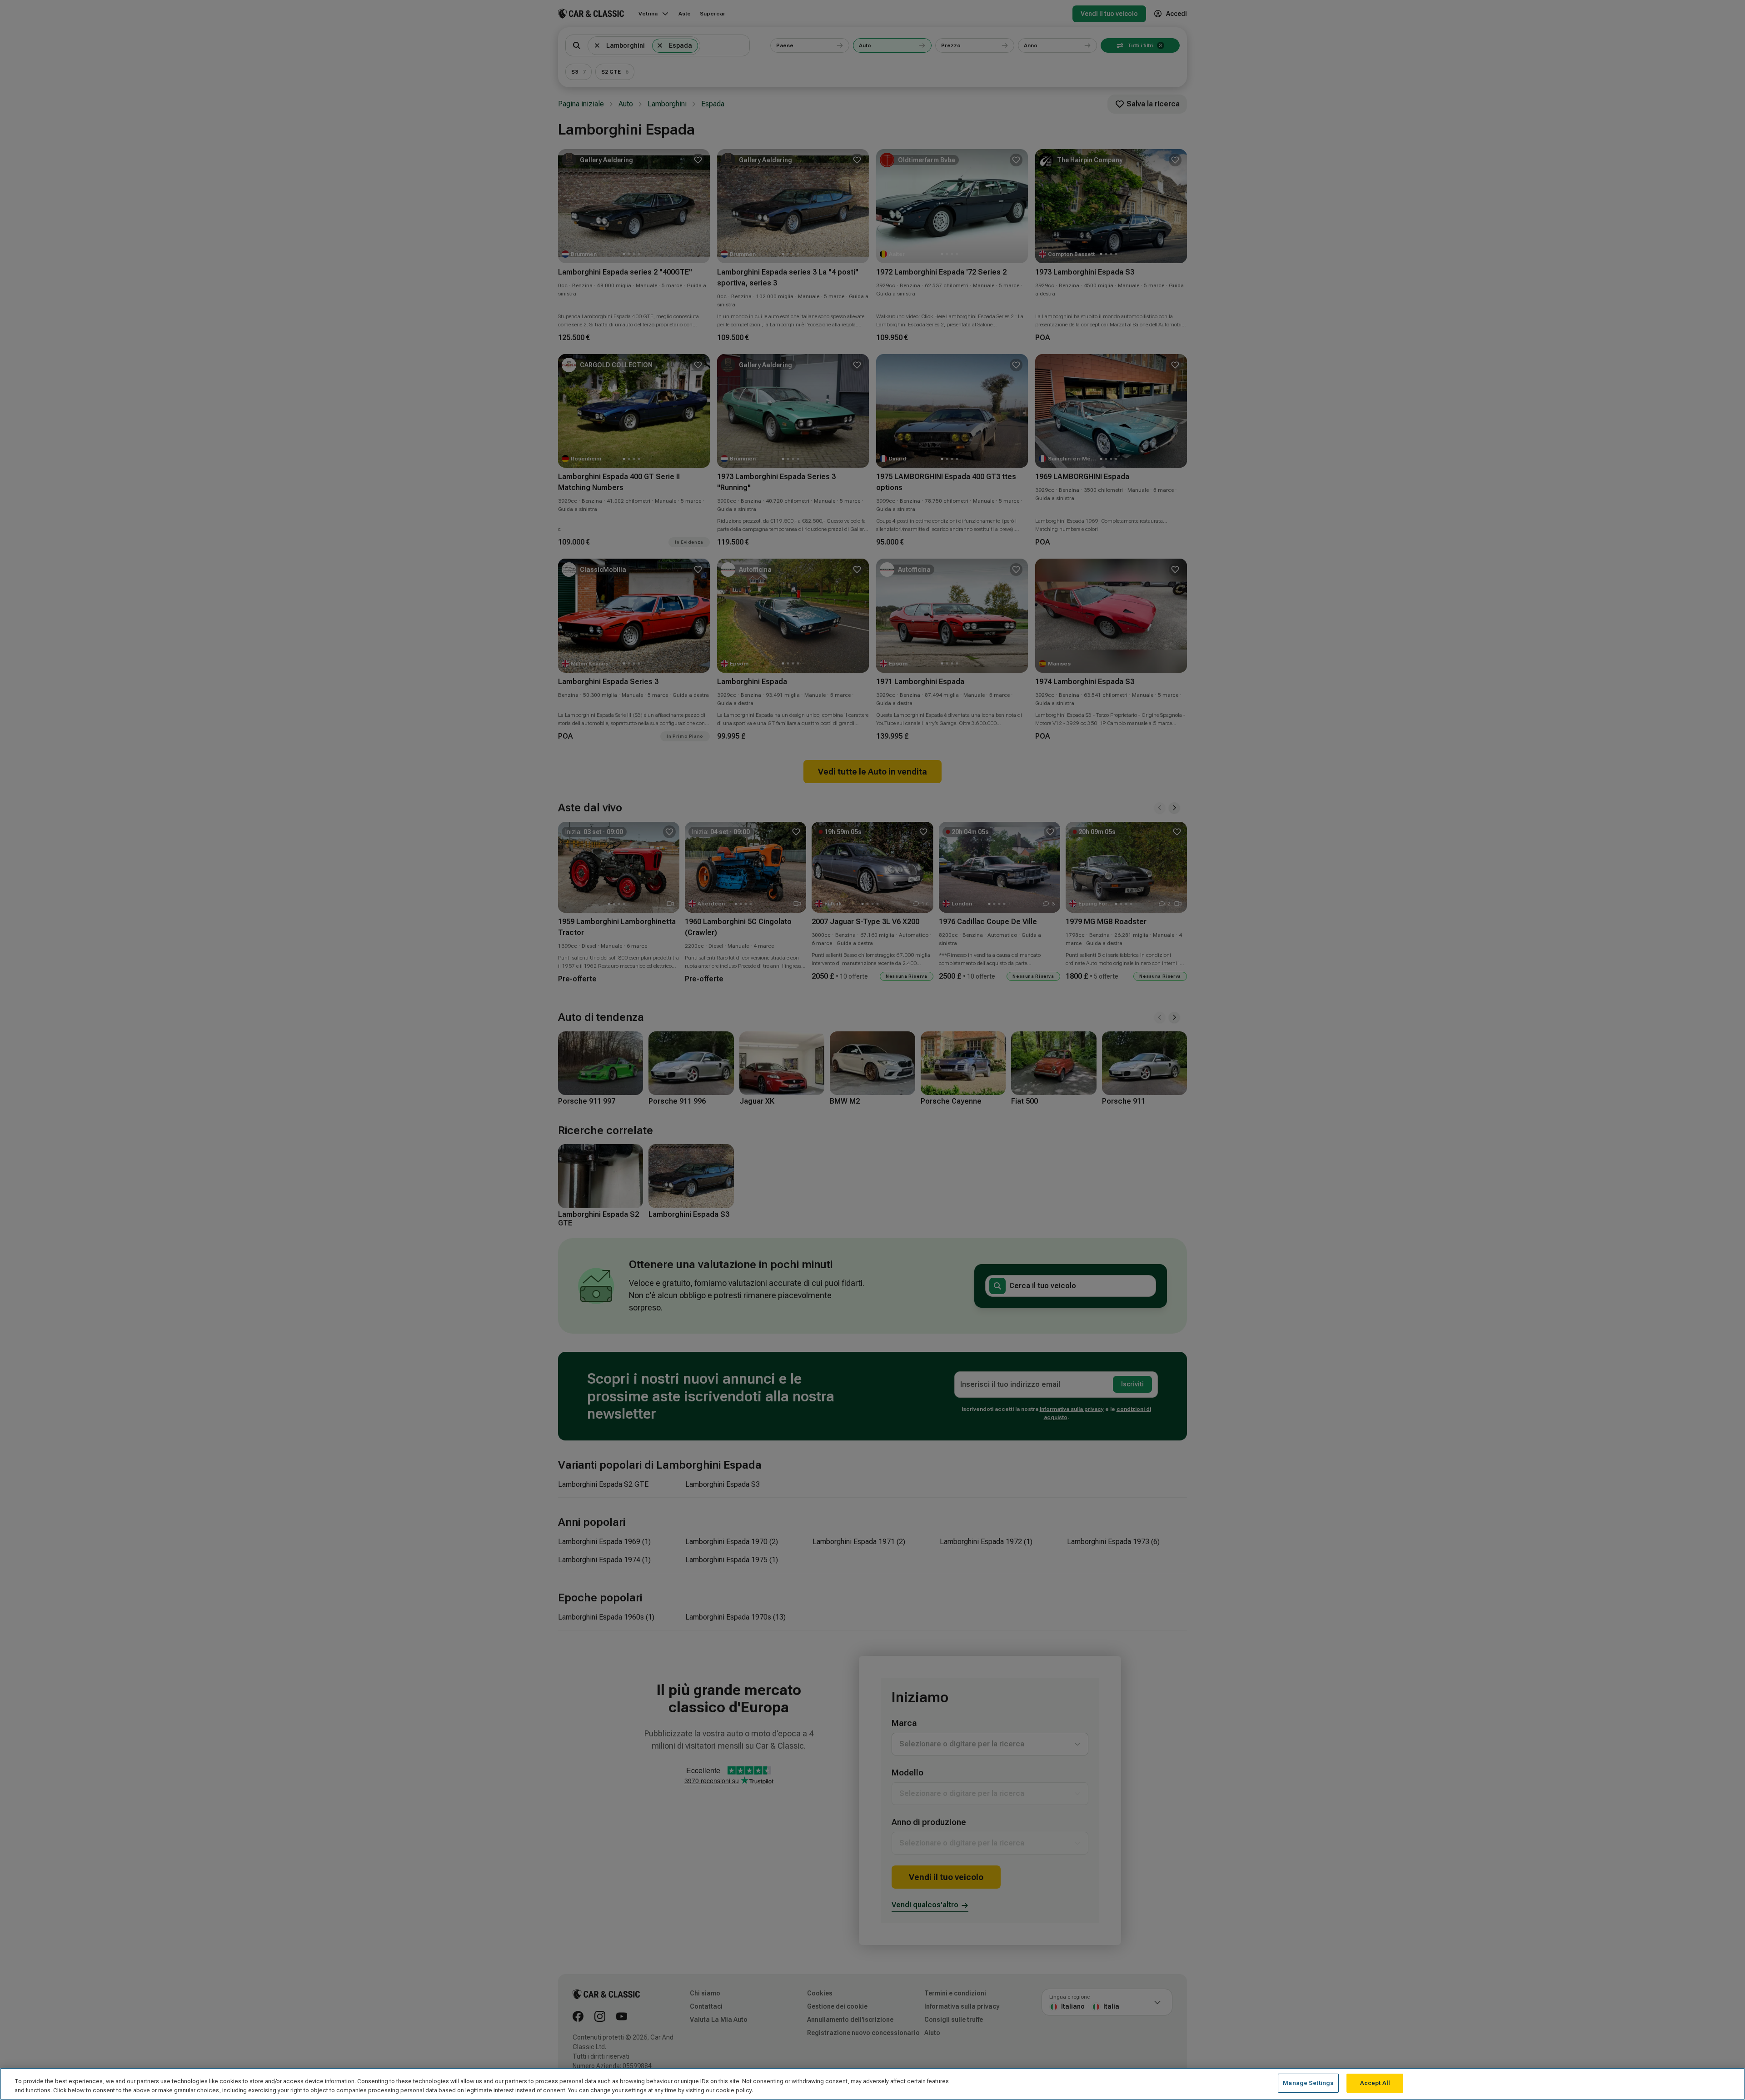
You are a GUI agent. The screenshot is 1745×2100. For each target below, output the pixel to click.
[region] (872, 2084)
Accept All (1375, 2083)
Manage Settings (1308, 2083)
